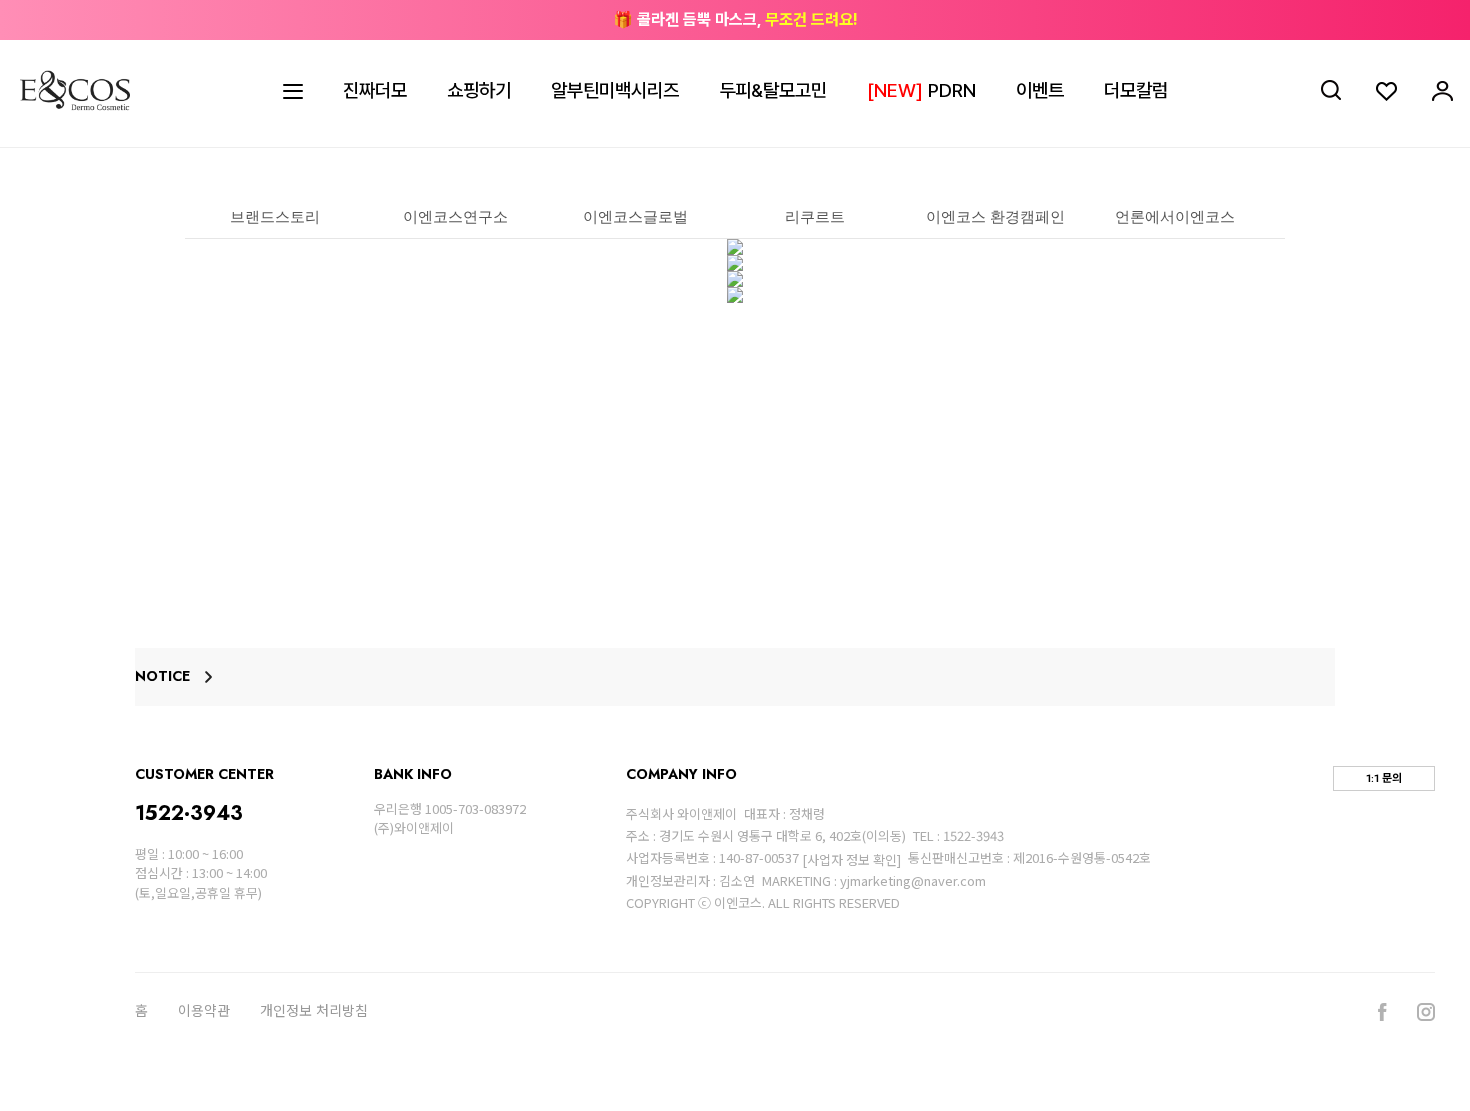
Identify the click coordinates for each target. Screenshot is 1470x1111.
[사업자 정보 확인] (851, 859)
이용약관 (204, 1011)
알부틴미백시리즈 (615, 90)
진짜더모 (375, 90)
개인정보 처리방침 (314, 1011)
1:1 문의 (1384, 778)
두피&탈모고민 (773, 90)
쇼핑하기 (479, 90)
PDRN (921, 90)
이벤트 (1040, 90)
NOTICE (162, 677)
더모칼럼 (1136, 90)
